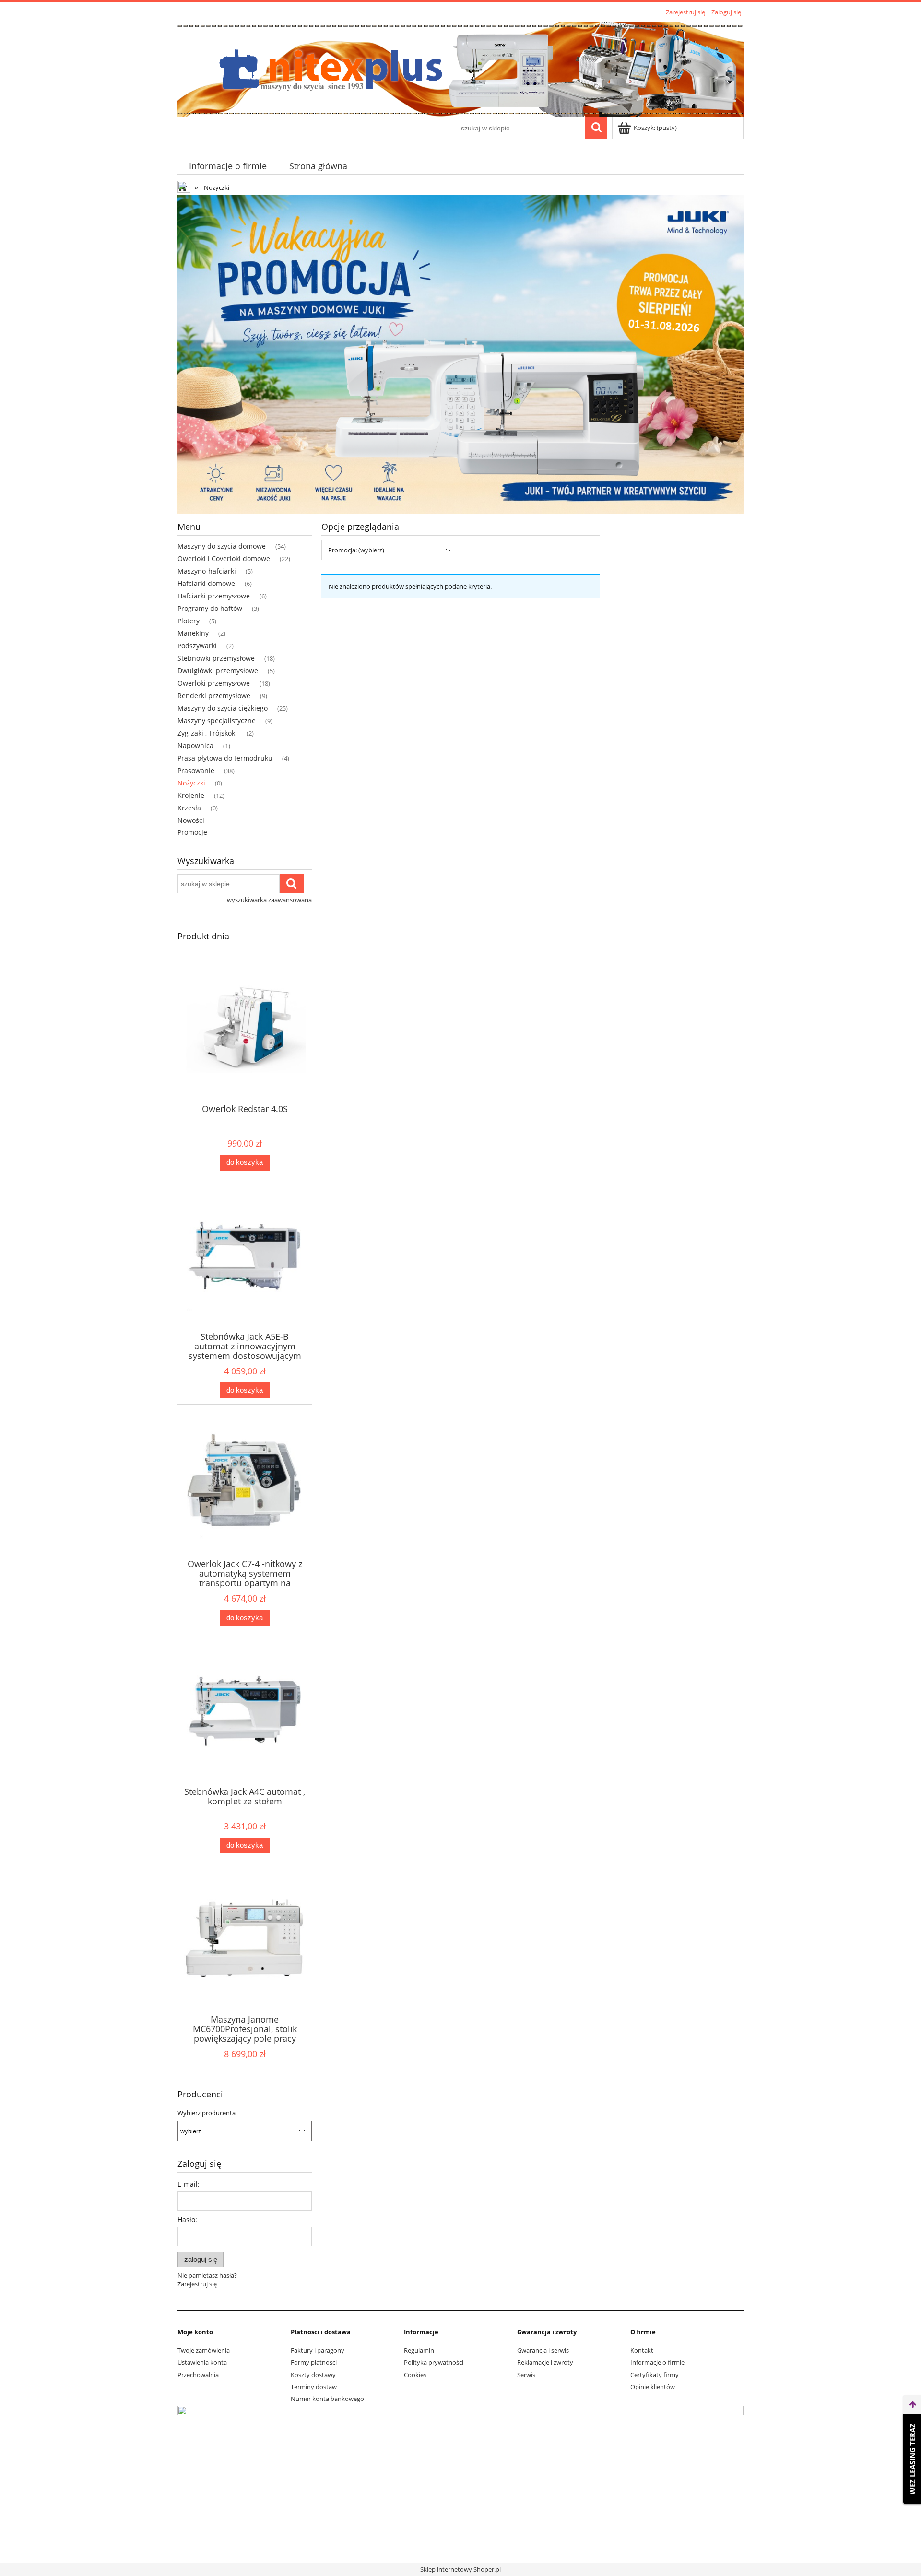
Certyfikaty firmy (655, 2375)
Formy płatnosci (314, 2362)
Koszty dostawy (313, 2375)
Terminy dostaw (314, 2387)
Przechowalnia (198, 2375)
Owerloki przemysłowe (214, 683)
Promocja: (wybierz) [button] (356, 550)
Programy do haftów (210, 608)
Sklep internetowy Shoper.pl (460, 2569)
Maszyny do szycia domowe (222, 546)
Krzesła (189, 808)
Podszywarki (197, 646)
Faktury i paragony (318, 2350)
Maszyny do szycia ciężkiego (223, 708)
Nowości (191, 820)
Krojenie (191, 795)
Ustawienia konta (202, 2362)
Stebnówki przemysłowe (216, 658)
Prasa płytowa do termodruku (225, 758)
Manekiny (193, 633)
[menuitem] (228, 166)
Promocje (192, 832)
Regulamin (419, 2350)
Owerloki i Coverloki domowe (224, 558)
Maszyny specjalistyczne (217, 720)
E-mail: (189, 2184)
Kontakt (642, 2350)
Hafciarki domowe (206, 583)
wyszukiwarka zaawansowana (269, 900)
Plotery (189, 621)
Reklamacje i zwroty (545, 2362)
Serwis (526, 2375)
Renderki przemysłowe (214, 696)
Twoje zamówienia (204, 2350)
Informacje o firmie (657, 2362)
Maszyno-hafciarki (207, 571)
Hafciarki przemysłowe (214, 596)
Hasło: (187, 2219)
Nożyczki (191, 783)
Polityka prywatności (434, 2362)
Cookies (415, 2375)
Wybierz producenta (207, 2113)
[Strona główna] (460, 68)
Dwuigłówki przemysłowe (218, 671)
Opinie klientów (653, 2387)
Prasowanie (196, 770)
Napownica (195, 745)
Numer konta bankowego (327, 2399)
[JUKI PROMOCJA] (460, 353)
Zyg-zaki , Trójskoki (207, 733)
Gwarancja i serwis (543, 2350)
